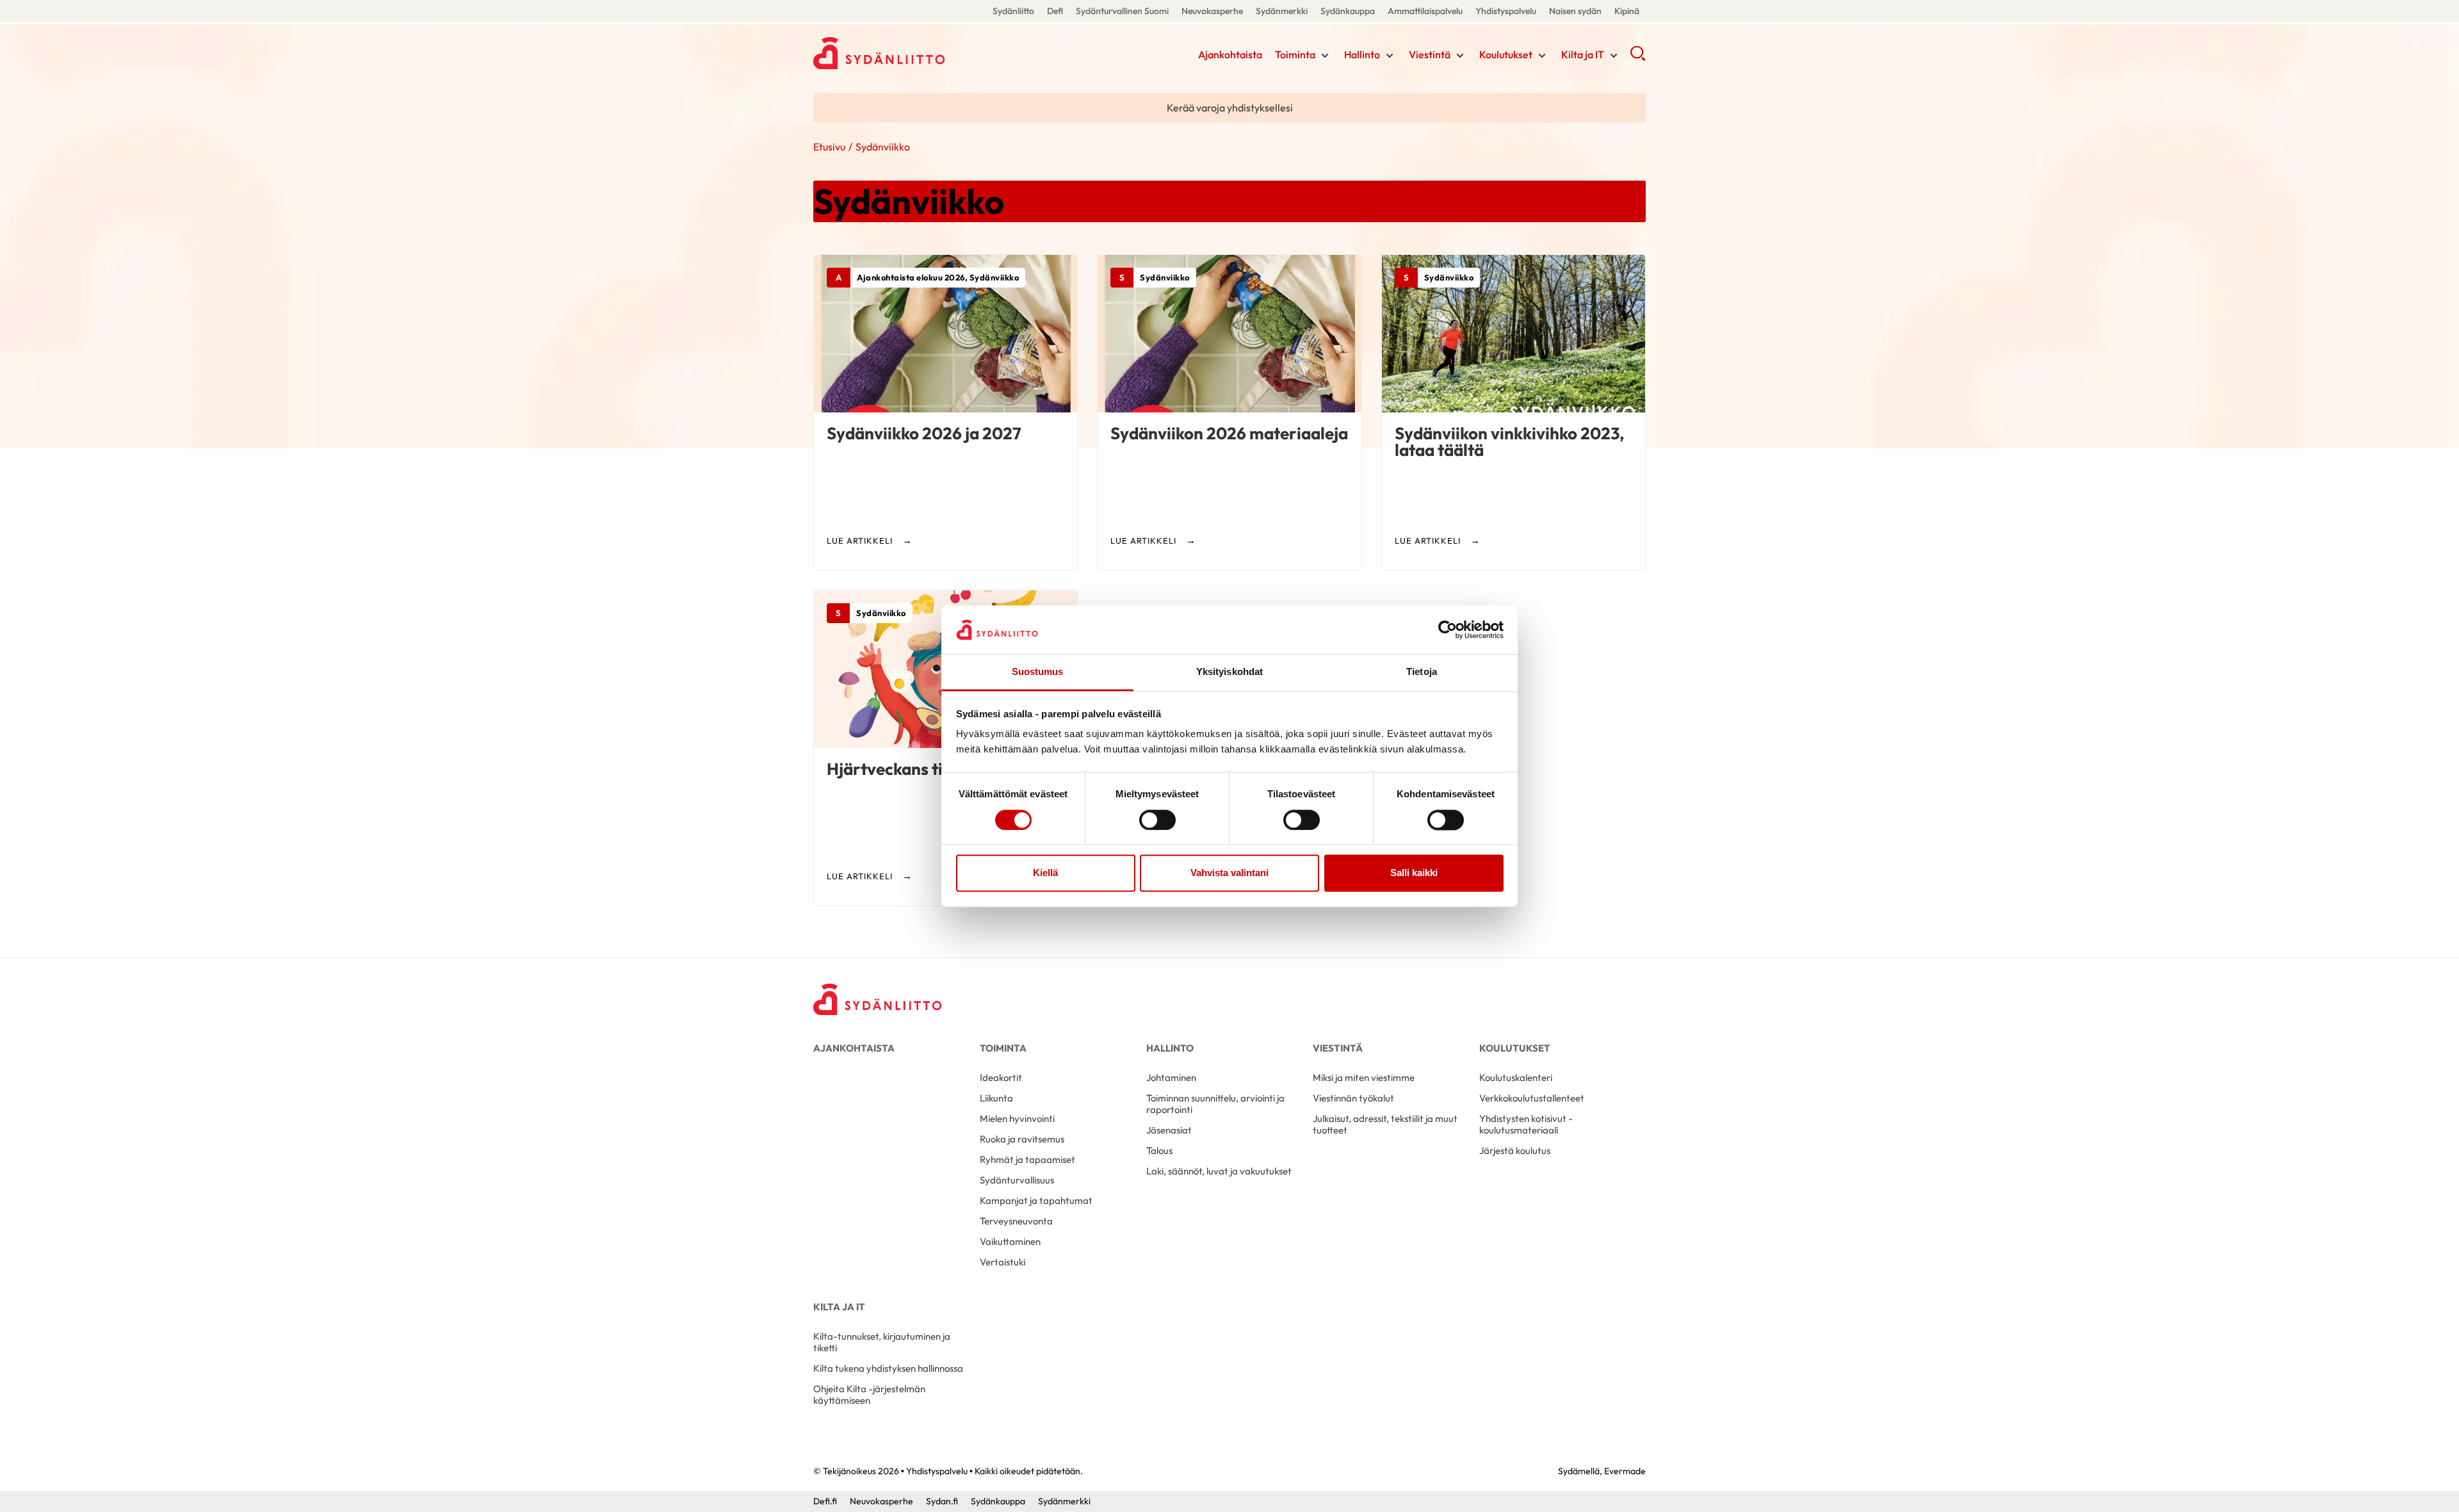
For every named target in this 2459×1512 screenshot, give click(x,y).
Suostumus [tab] (1038, 672)
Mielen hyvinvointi (1017, 1118)
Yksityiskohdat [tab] (1229, 672)
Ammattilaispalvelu (1425, 11)
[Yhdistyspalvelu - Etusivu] (877, 999)
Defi (1055, 11)
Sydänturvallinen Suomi (1122, 11)
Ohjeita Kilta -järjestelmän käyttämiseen (869, 1394)
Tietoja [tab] (1422, 672)
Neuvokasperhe (1212, 11)
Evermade (1625, 1471)
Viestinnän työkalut (1353, 1098)
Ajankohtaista (1230, 54)
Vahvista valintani (1229, 873)
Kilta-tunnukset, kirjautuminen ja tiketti (882, 1342)
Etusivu (829, 147)
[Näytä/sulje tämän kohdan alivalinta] (1325, 56)
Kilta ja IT (1583, 54)
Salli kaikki (1414, 873)
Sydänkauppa (1348, 11)
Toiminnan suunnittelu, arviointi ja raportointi (1215, 1104)
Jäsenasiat (1169, 1130)
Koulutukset (1506, 54)
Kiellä (1045, 873)
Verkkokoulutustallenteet (1532, 1098)
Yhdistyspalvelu (1506, 11)
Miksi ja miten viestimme (1364, 1077)
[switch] (1157, 820)
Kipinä (1627, 11)
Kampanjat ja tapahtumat (1036, 1200)
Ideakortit (1001, 1077)
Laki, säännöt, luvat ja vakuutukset (1219, 1171)
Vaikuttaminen (1010, 1241)
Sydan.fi (942, 1501)
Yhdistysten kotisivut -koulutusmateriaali (1526, 1124)
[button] (1638, 58)
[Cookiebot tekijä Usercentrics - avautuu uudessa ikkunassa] (1448, 630)
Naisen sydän (1575, 11)
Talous (1159, 1150)
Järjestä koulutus (1515, 1150)
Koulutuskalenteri (1516, 1077)
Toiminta (1295, 54)
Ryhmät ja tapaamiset (1027, 1159)
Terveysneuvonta (1016, 1221)
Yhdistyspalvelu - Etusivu (916, 53)
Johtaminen (1171, 1077)
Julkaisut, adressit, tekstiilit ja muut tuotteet (1385, 1124)
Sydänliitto (1013, 11)
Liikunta (996, 1098)
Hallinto (1362, 54)
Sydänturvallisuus (1017, 1180)
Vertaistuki (1002, 1262)
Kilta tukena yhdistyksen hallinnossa (888, 1368)
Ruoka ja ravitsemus (1022, 1139)
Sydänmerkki (1282, 11)
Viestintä (1430, 54)
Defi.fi (825, 1501)
